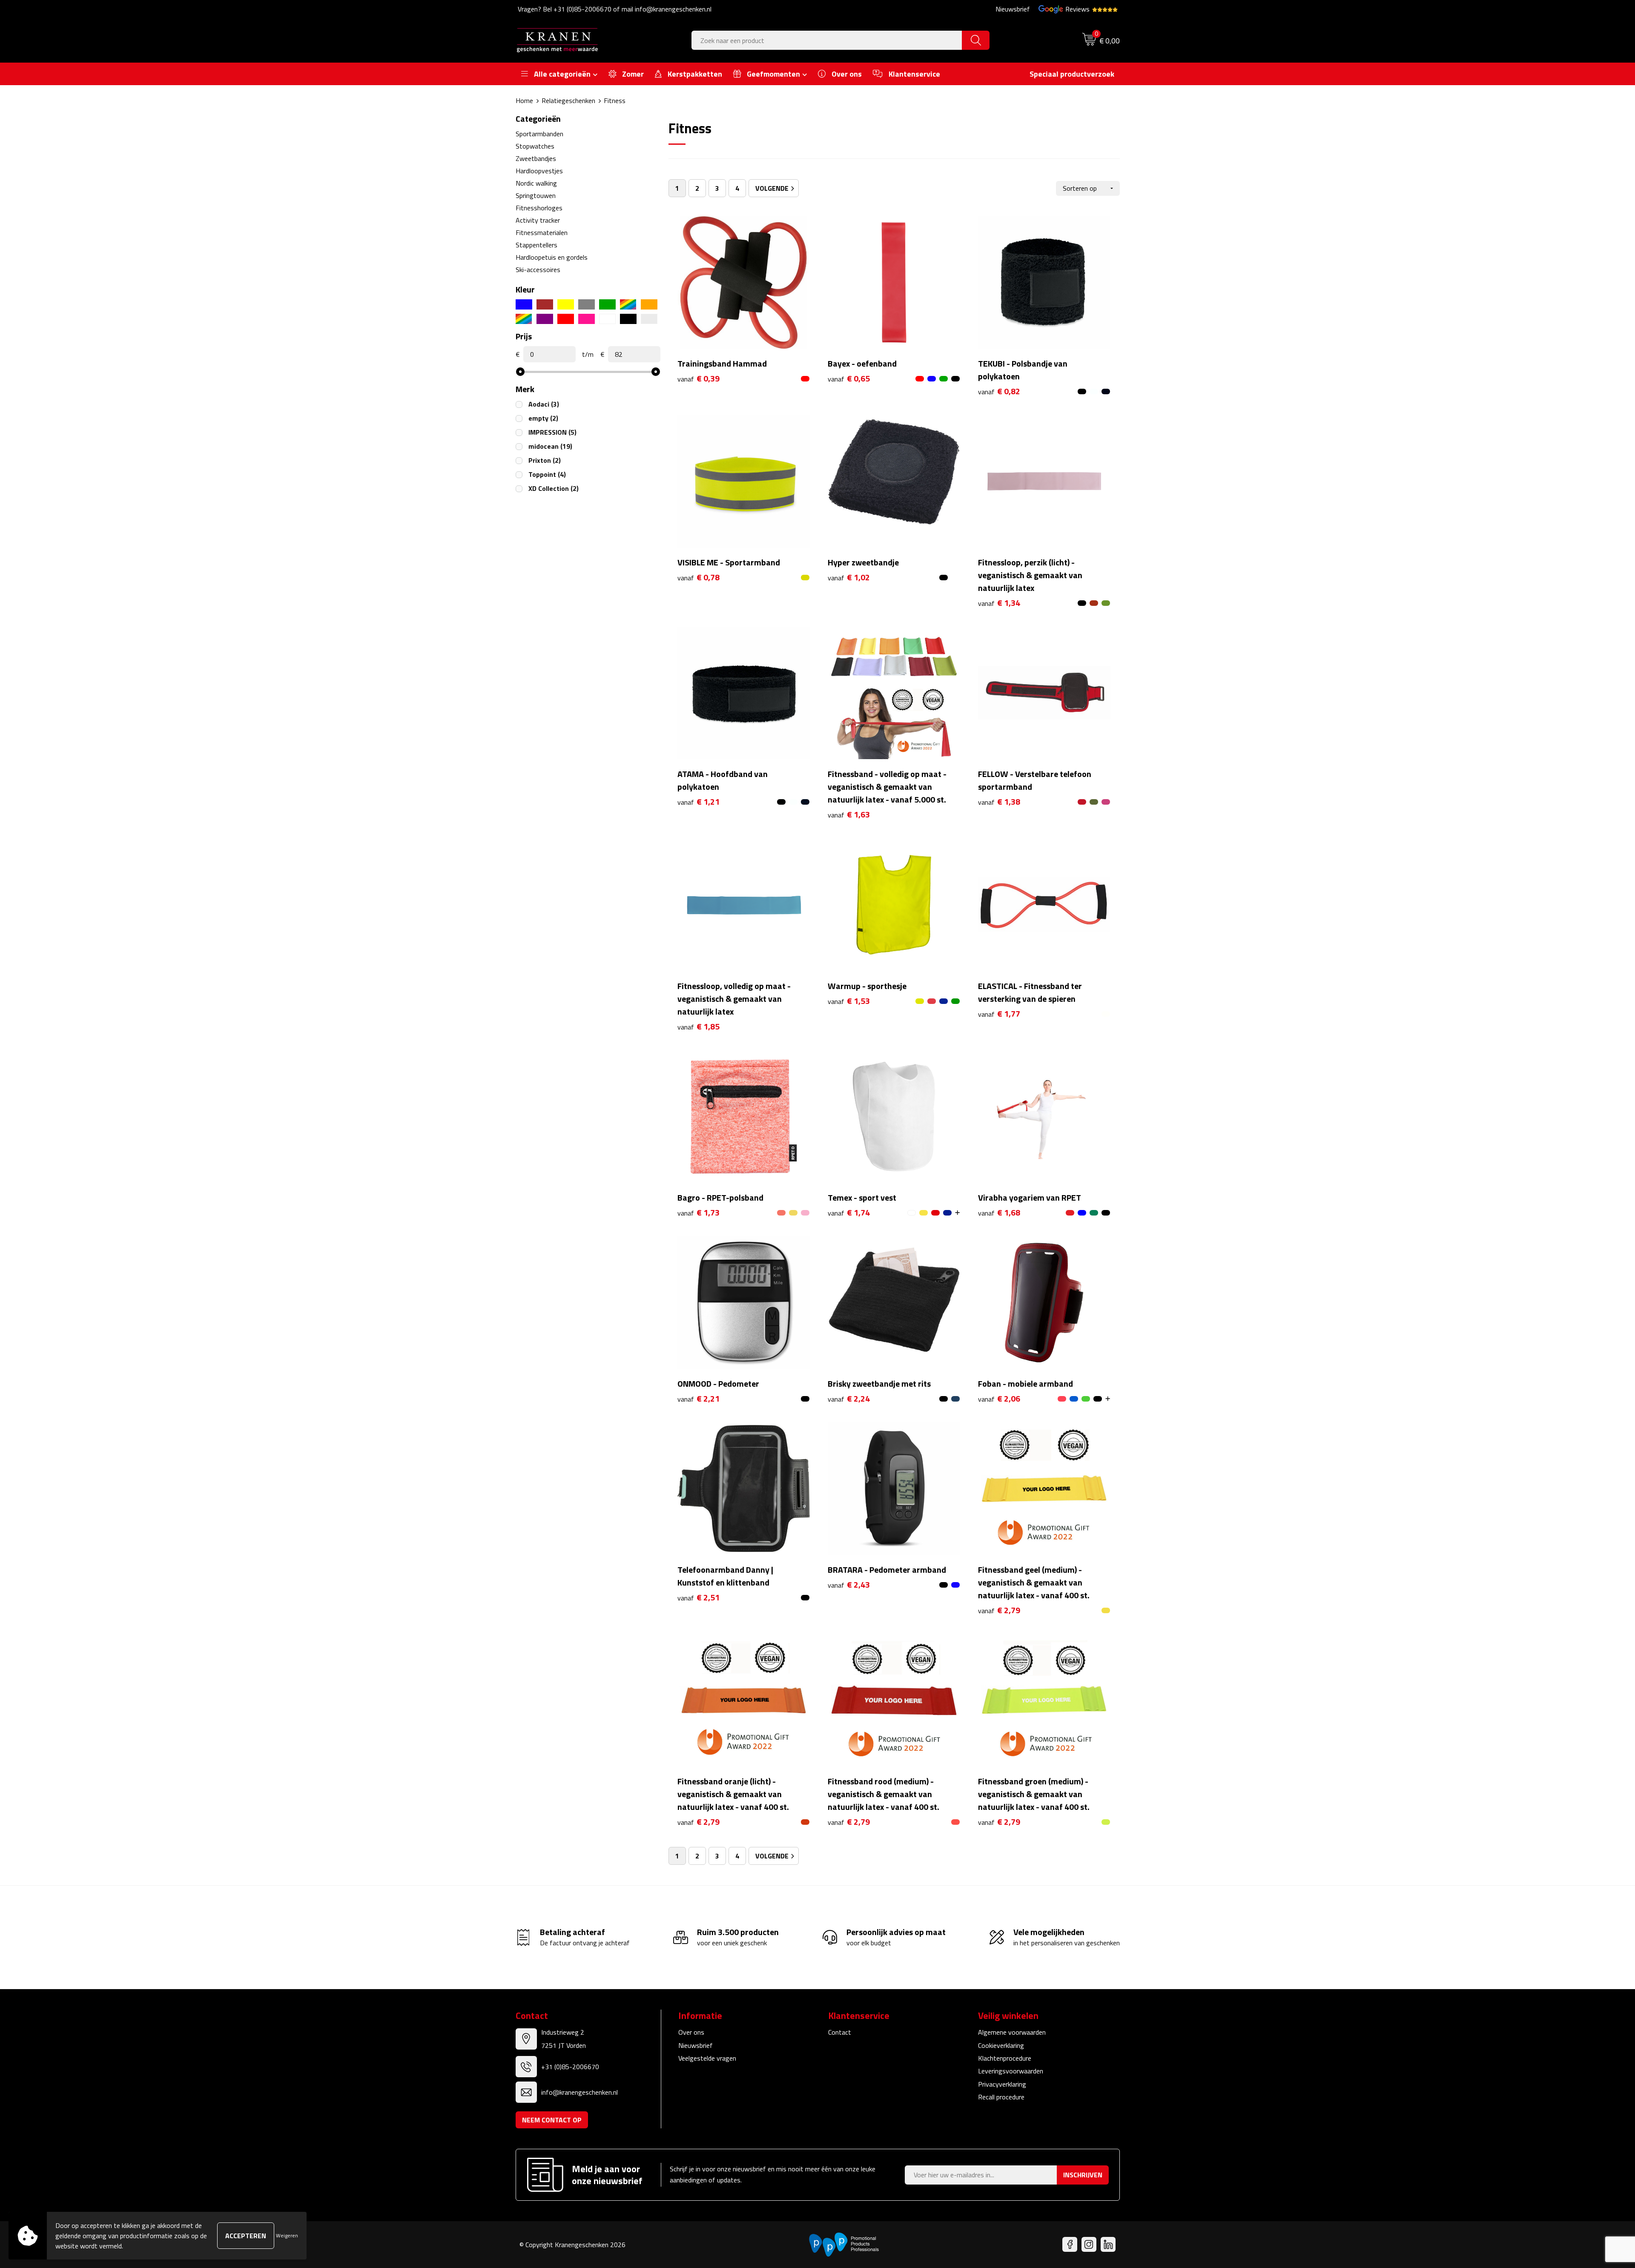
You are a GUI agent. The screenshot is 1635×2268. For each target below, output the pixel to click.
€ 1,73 (698, 1213)
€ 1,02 (849, 578)
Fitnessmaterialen (542, 232)
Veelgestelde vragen (707, 2058)
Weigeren (287, 2235)
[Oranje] (649, 304)
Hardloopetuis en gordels (552, 257)
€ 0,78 (698, 578)
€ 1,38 (999, 802)
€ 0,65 (849, 379)
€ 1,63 (849, 815)
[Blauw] (524, 304)
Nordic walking (536, 183)
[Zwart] (628, 319)
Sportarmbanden (539, 134)
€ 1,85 (698, 1027)
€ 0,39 (698, 379)
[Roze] (587, 319)
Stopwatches (535, 146)
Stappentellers (536, 245)
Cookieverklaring (1001, 2045)
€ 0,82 (999, 391)
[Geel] (566, 304)
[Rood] (566, 319)
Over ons (691, 2032)
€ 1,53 (849, 1001)
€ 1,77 (999, 1014)
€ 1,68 (999, 1213)
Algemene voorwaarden (1012, 2032)
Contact (840, 2032)
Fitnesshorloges (539, 208)
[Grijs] (587, 304)
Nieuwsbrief (1013, 9)
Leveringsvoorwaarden (1011, 2071)
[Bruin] (545, 304)
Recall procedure (1001, 2097)
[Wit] (607, 319)
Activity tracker (538, 220)
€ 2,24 (849, 1399)
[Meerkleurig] (628, 304)
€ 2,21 (698, 1399)
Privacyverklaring (1002, 2084)
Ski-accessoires (538, 270)
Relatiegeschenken (568, 100)
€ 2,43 (849, 1585)
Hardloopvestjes (539, 171)
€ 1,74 (849, 1213)
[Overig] (524, 319)
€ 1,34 (999, 603)
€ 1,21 (698, 802)
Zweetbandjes (536, 158)
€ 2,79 (999, 1610)
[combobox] (827, 40)
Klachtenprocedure (1005, 2058)
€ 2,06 (999, 1399)
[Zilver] (649, 319)
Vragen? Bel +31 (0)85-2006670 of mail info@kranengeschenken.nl (615, 9)
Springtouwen (536, 195)
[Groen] (607, 304)
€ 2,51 (698, 1598)
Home (524, 100)
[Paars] (545, 319)
